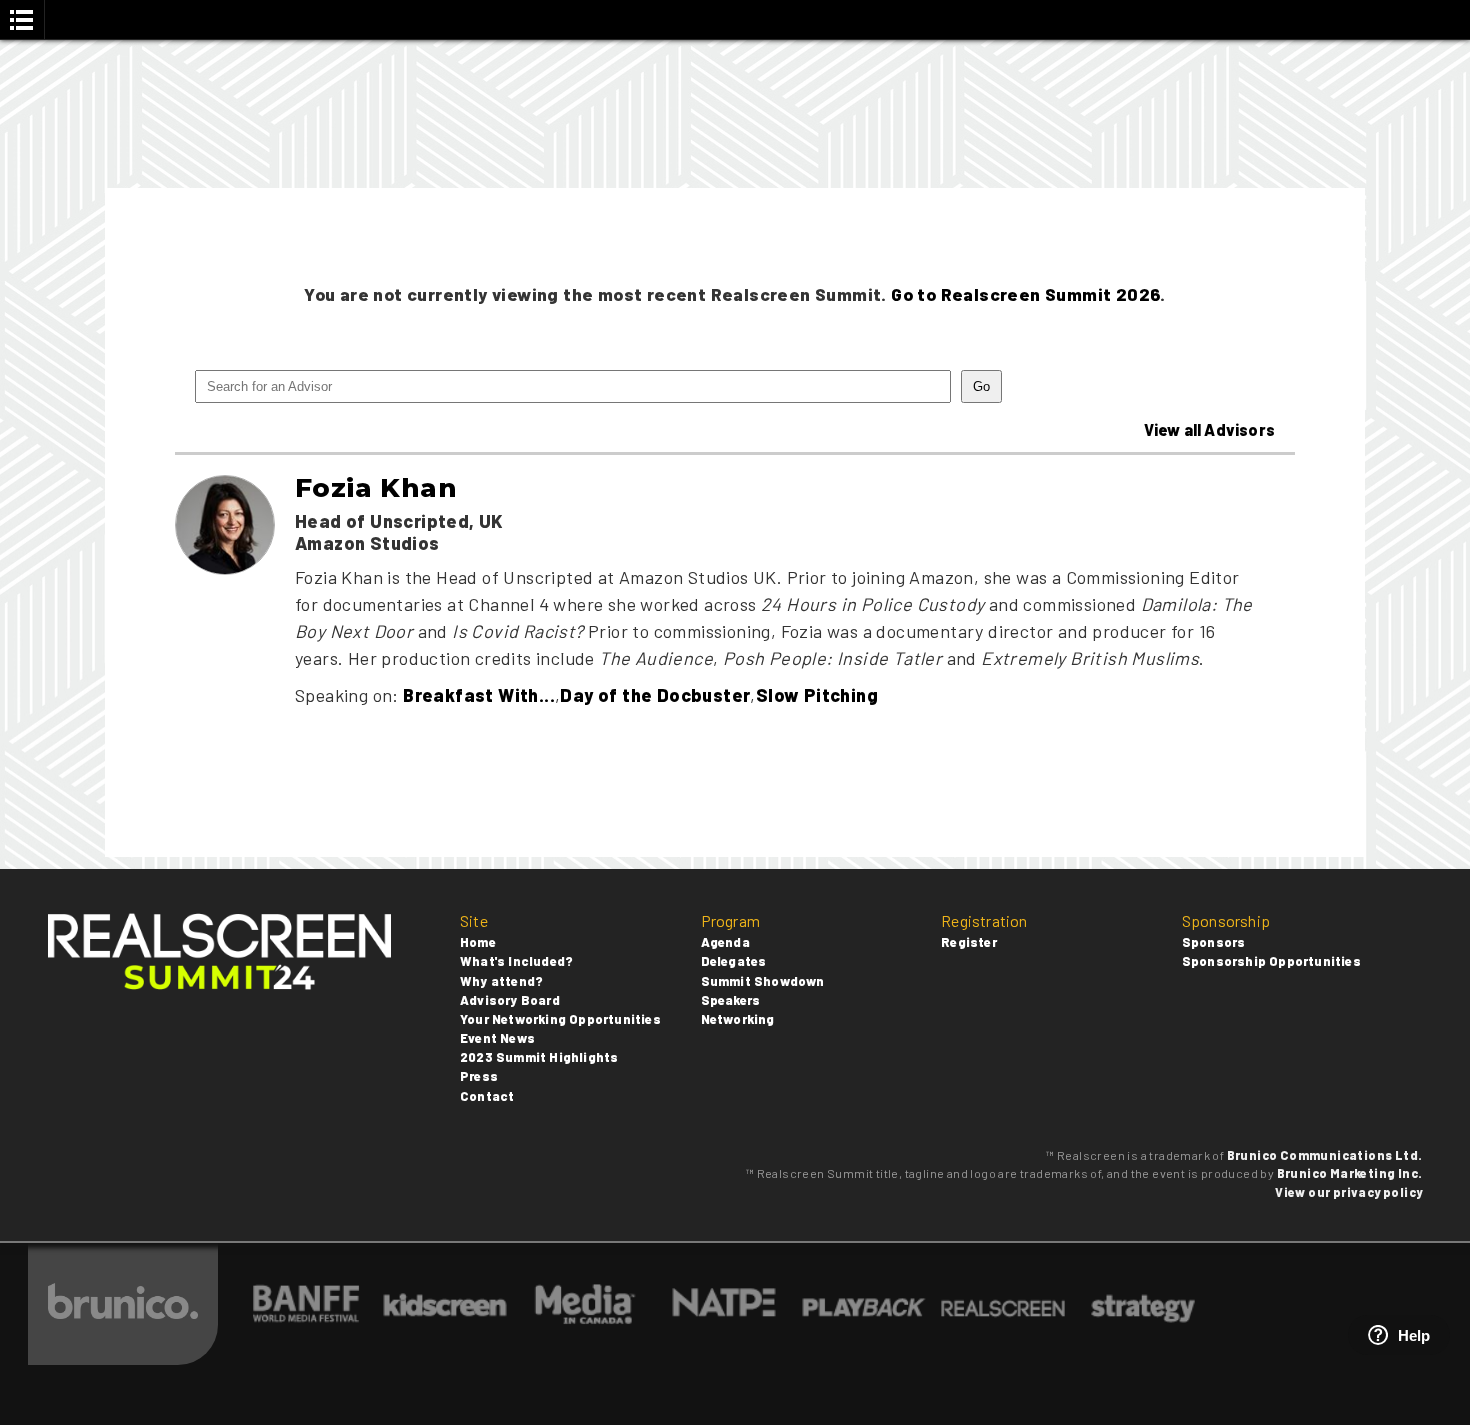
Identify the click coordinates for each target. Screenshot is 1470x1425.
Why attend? (501, 981)
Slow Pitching (817, 695)
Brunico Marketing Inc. (1350, 1173)
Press (479, 1076)
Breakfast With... (479, 695)
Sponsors (1214, 942)
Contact (487, 1096)
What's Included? (516, 961)
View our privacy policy (1348, 1192)
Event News (497, 1038)
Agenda (725, 942)
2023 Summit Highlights (539, 1057)
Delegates (734, 961)
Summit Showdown (763, 981)
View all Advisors (1209, 429)
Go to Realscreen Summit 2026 (1025, 294)
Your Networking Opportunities (560, 1019)
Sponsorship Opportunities (1271, 961)
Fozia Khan (376, 488)
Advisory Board (510, 1000)
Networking (738, 1019)
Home (478, 942)
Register (969, 942)
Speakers (731, 1000)
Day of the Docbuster (655, 695)
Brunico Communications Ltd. (1325, 1155)
